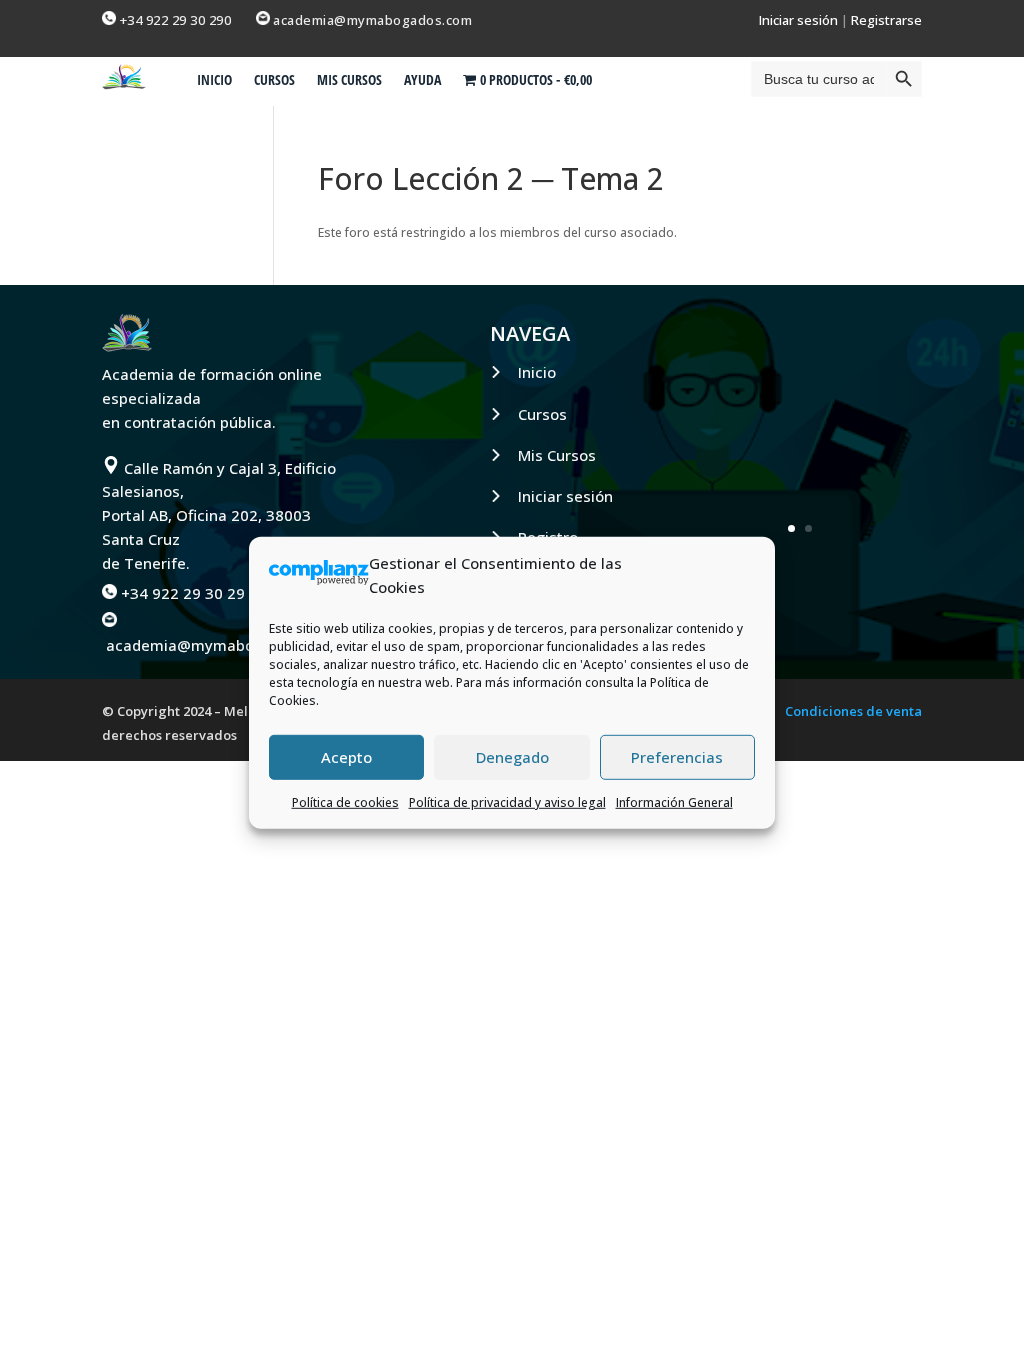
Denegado (512, 757)
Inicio (214, 81)
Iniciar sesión (798, 20)
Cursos (274, 81)
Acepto (346, 757)
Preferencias (677, 757)
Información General (674, 801)
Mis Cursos (557, 455)
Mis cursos (349, 81)
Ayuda (422, 81)
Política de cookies (345, 801)
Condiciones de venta (853, 712)
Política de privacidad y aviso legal (507, 801)
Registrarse (886, 20)
